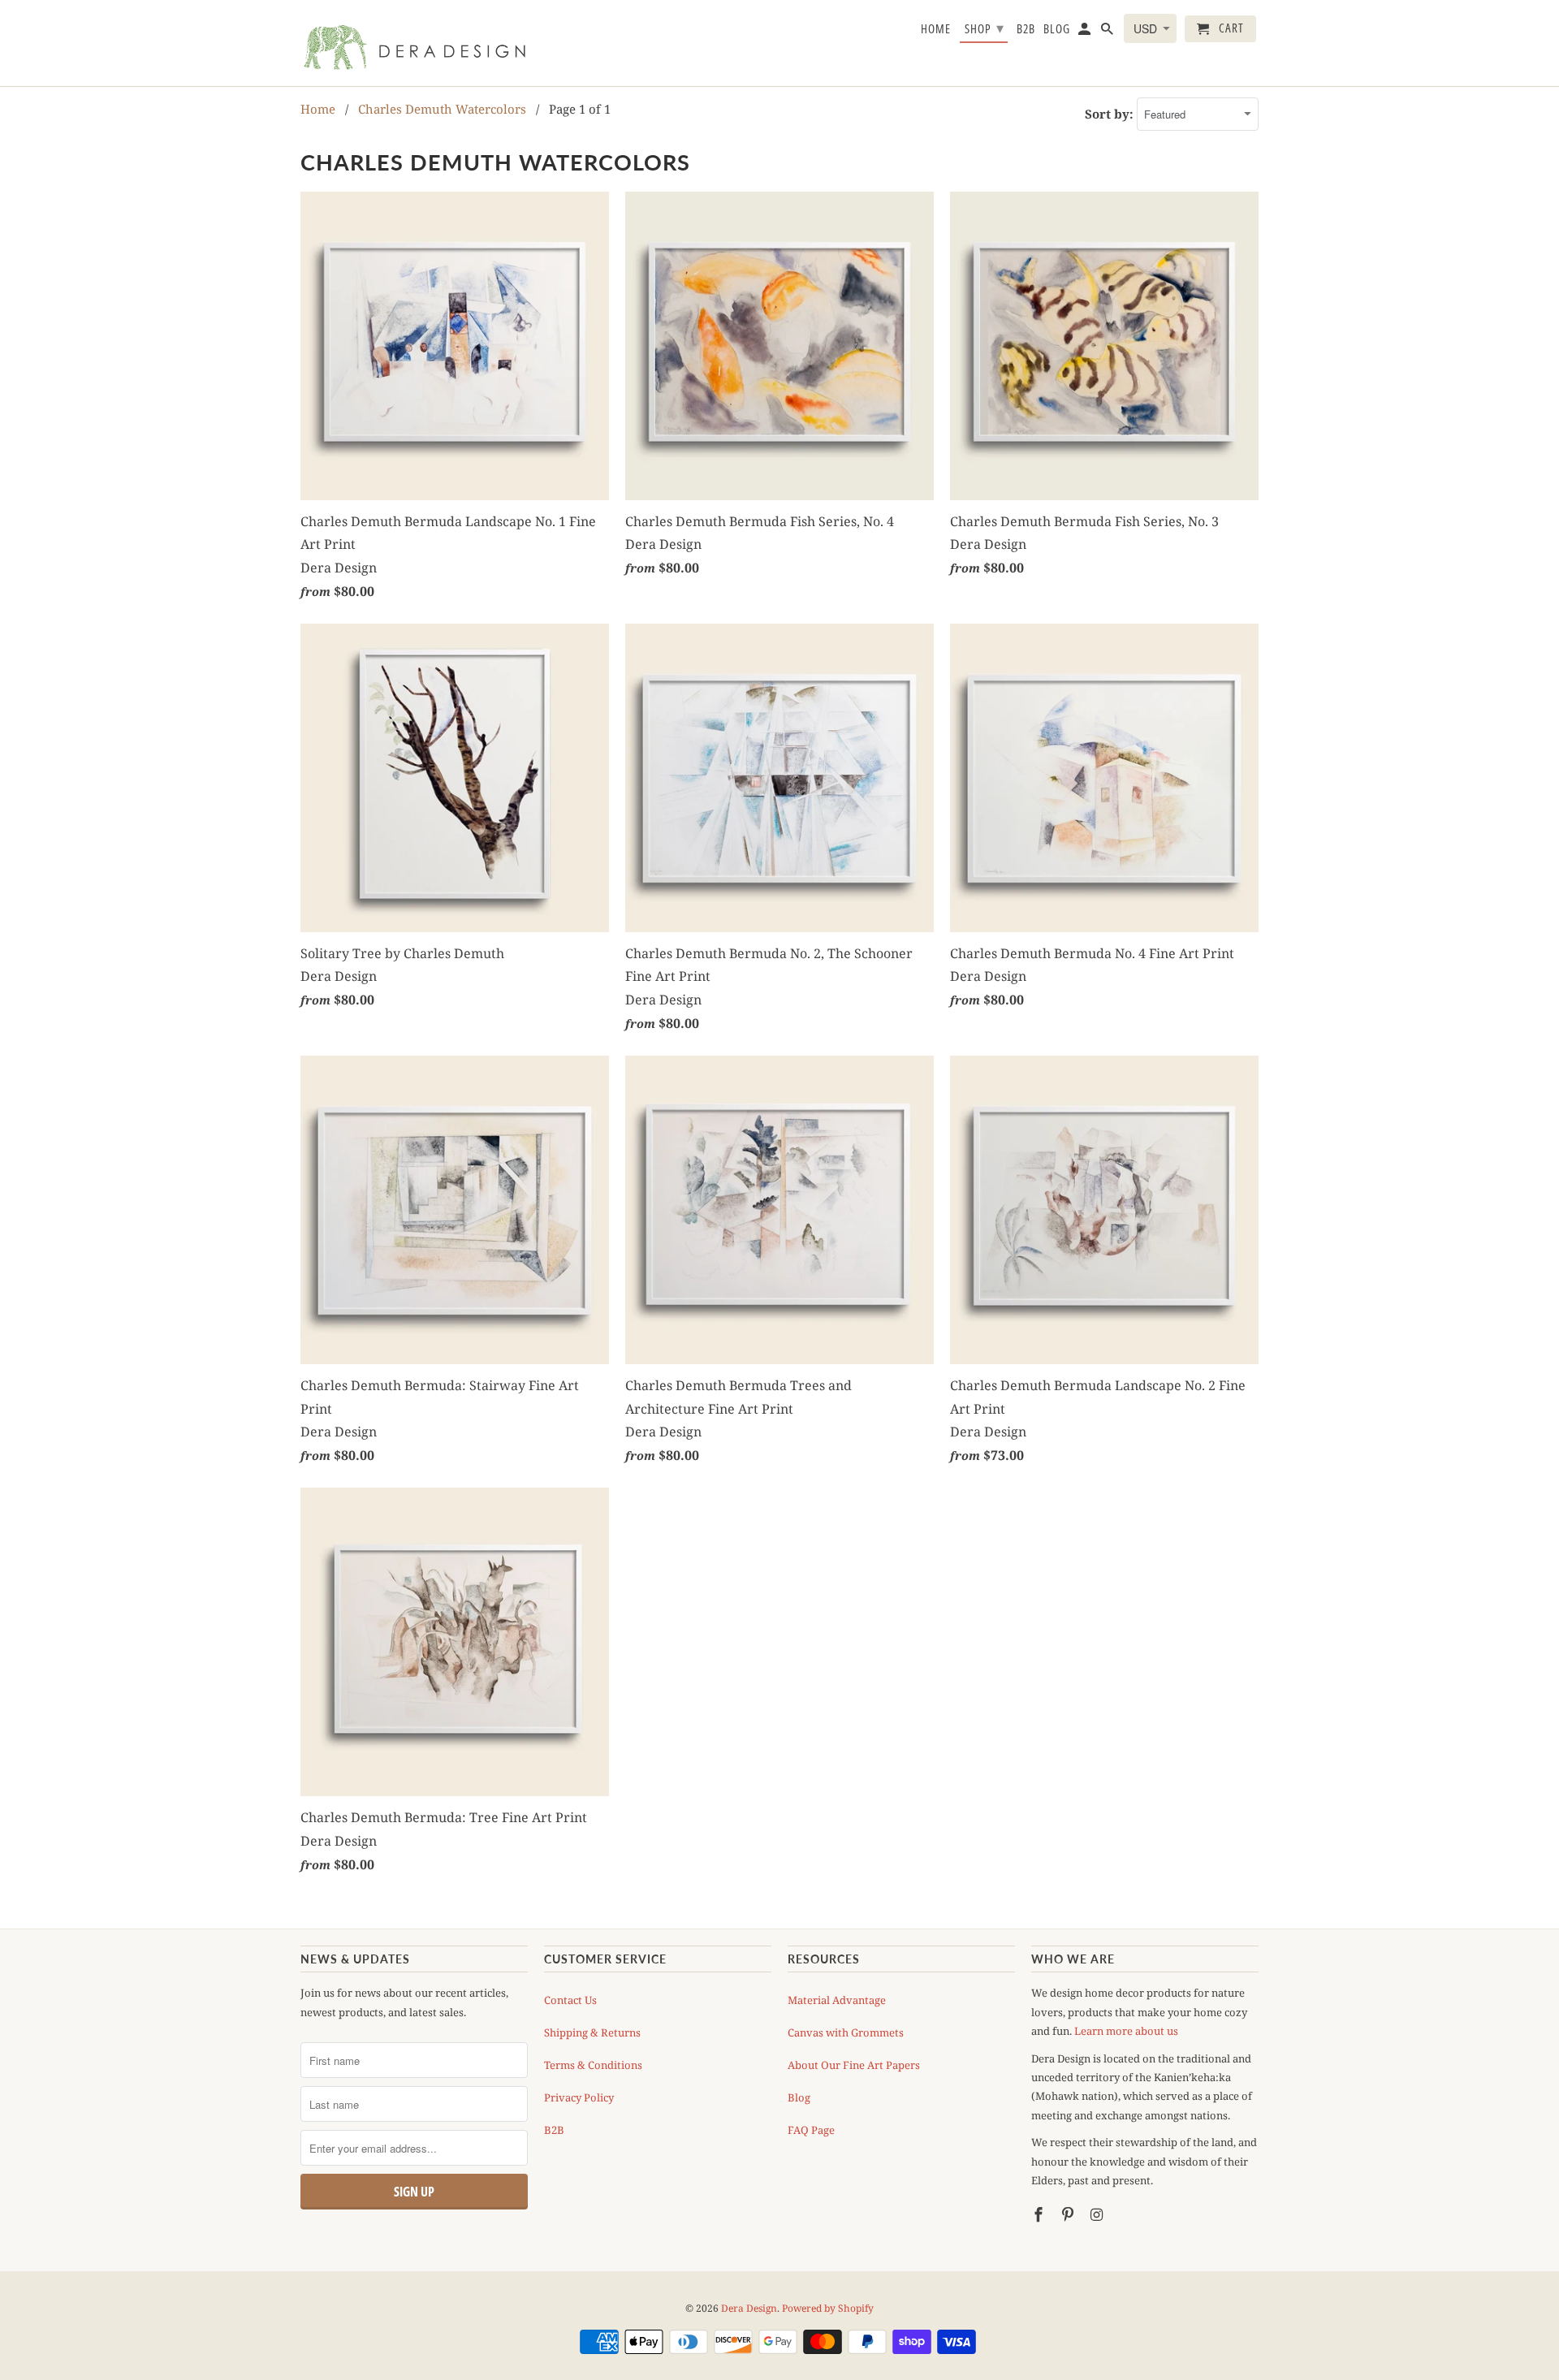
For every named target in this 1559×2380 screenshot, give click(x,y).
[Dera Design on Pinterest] (1069, 2214)
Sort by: (1111, 114)
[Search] (1108, 32)
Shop (985, 28)
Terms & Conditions (593, 2065)
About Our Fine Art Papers (854, 2065)
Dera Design (749, 2308)
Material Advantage (837, 2000)
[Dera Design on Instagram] (1099, 2214)
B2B (554, 2130)
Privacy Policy (579, 2097)
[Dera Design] (414, 43)
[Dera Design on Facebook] (1040, 2214)
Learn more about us (1126, 2031)
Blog (799, 2097)
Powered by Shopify (828, 2308)
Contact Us (570, 2000)
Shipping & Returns (592, 2032)
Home (936, 29)
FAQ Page (811, 2130)
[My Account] (1086, 32)
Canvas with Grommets (846, 2032)
